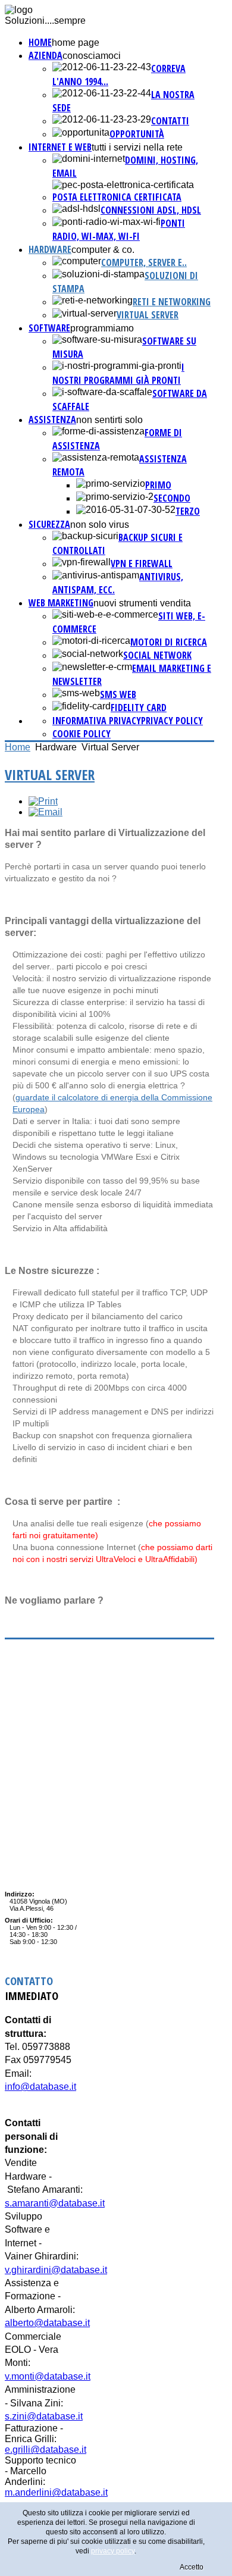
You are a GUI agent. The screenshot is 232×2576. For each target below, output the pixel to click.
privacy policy (172, 721)
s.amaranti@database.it (55, 2203)
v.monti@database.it (48, 2376)
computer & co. (103, 250)
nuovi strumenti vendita (142, 603)
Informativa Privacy (97, 721)
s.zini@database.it (44, 2416)
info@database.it (40, 2087)
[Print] (43, 801)
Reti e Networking (172, 302)
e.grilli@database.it (46, 2450)
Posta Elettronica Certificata (117, 197)
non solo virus (100, 525)
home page (76, 43)
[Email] (46, 812)
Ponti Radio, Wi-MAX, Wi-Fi (119, 230)
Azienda (46, 55)
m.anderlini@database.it (56, 2492)
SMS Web (118, 694)
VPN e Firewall (142, 564)
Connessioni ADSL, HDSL (151, 210)
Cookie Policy (81, 734)
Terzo (188, 511)
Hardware (50, 249)
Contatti (170, 121)
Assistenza (52, 420)
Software (49, 328)
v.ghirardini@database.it (56, 2270)
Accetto (192, 2567)
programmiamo (102, 328)
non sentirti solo (109, 420)
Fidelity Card (139, 708)
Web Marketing (61, 603)
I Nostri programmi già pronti (118, 374)
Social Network (157, 655)
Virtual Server (148, 315)
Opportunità (137, 134)
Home (40, 42)
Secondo (172, 498)
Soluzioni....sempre (45, 21)
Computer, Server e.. (144, 262)
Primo (158, 485)
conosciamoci (92, 56)
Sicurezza (49, 524)
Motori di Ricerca (169, 642)
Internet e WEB (60, 147)
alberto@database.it (47, 2323)
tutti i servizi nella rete (137, 147)
